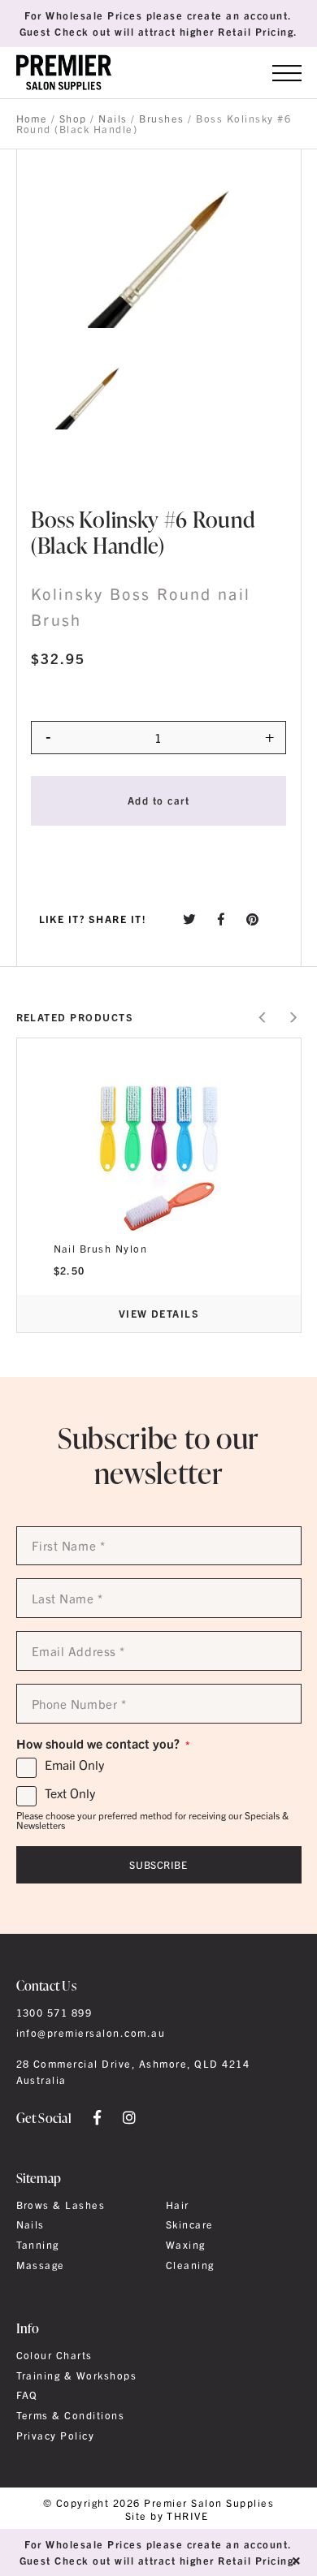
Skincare (190, 2224)
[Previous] (263, 1018)
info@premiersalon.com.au (91, 2033)
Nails (113, 119)
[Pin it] (253, 919)
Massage (41, 2265)
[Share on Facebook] (221, 919)
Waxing (186, 2245)
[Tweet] (189, 919)
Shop (73, 119)
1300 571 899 (54, 2013)
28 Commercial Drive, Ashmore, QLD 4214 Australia (133, 2072)
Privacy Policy (56, 2436)
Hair (178, 2205)
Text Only (70, 1793)
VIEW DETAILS (159, 1313)
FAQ (27, 2395)
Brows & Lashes (61, 2205)
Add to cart (158, 800)
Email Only (74, 1765)
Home (32, 119)
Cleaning (190, 2265)
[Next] (292, 1018)
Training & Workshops (77, 2375)
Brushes (161, 119)
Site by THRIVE (167, 2516)
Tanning (38, 2245)
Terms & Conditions (71, 2415)
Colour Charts (54, 2355)
